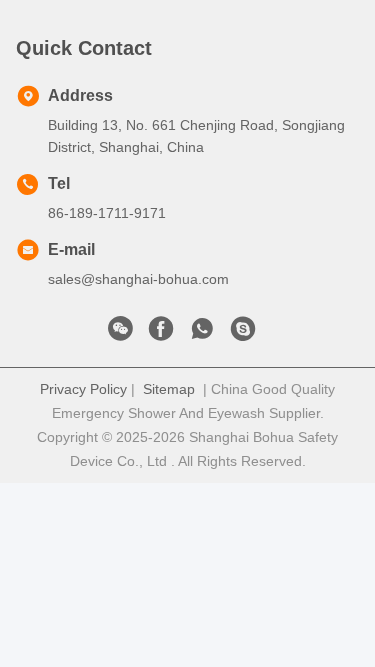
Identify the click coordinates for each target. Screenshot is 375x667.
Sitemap (169, 389)
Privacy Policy (83, 389)
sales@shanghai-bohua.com (138, 279)
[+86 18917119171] (243, 334)
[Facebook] (161, 334)
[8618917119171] (202, 334)
